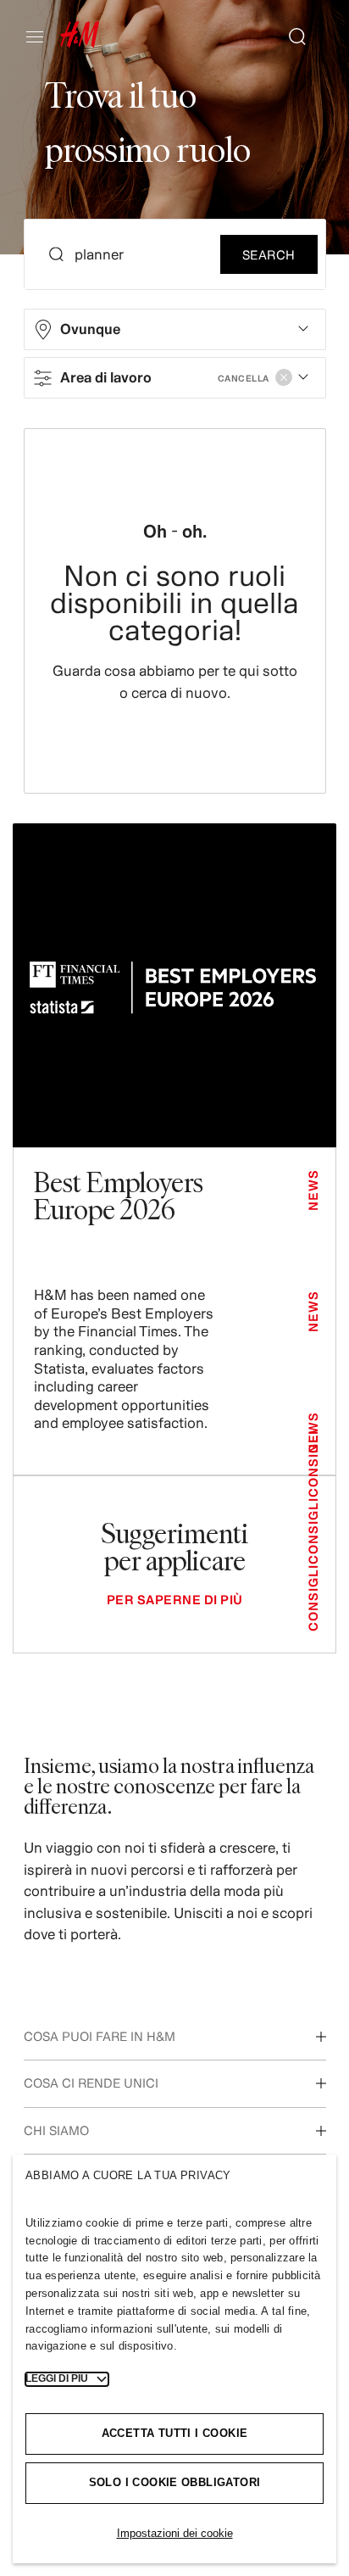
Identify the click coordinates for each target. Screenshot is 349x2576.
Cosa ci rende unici (91, 2083)
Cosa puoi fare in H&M (100, 2036)
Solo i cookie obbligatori (175, 2482)
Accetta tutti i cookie (175, 2433)
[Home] (80, 43)
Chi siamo (56, 2130)
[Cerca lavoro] (291, 36)
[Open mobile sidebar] (42, 36)
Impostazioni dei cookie (175, 2533)
